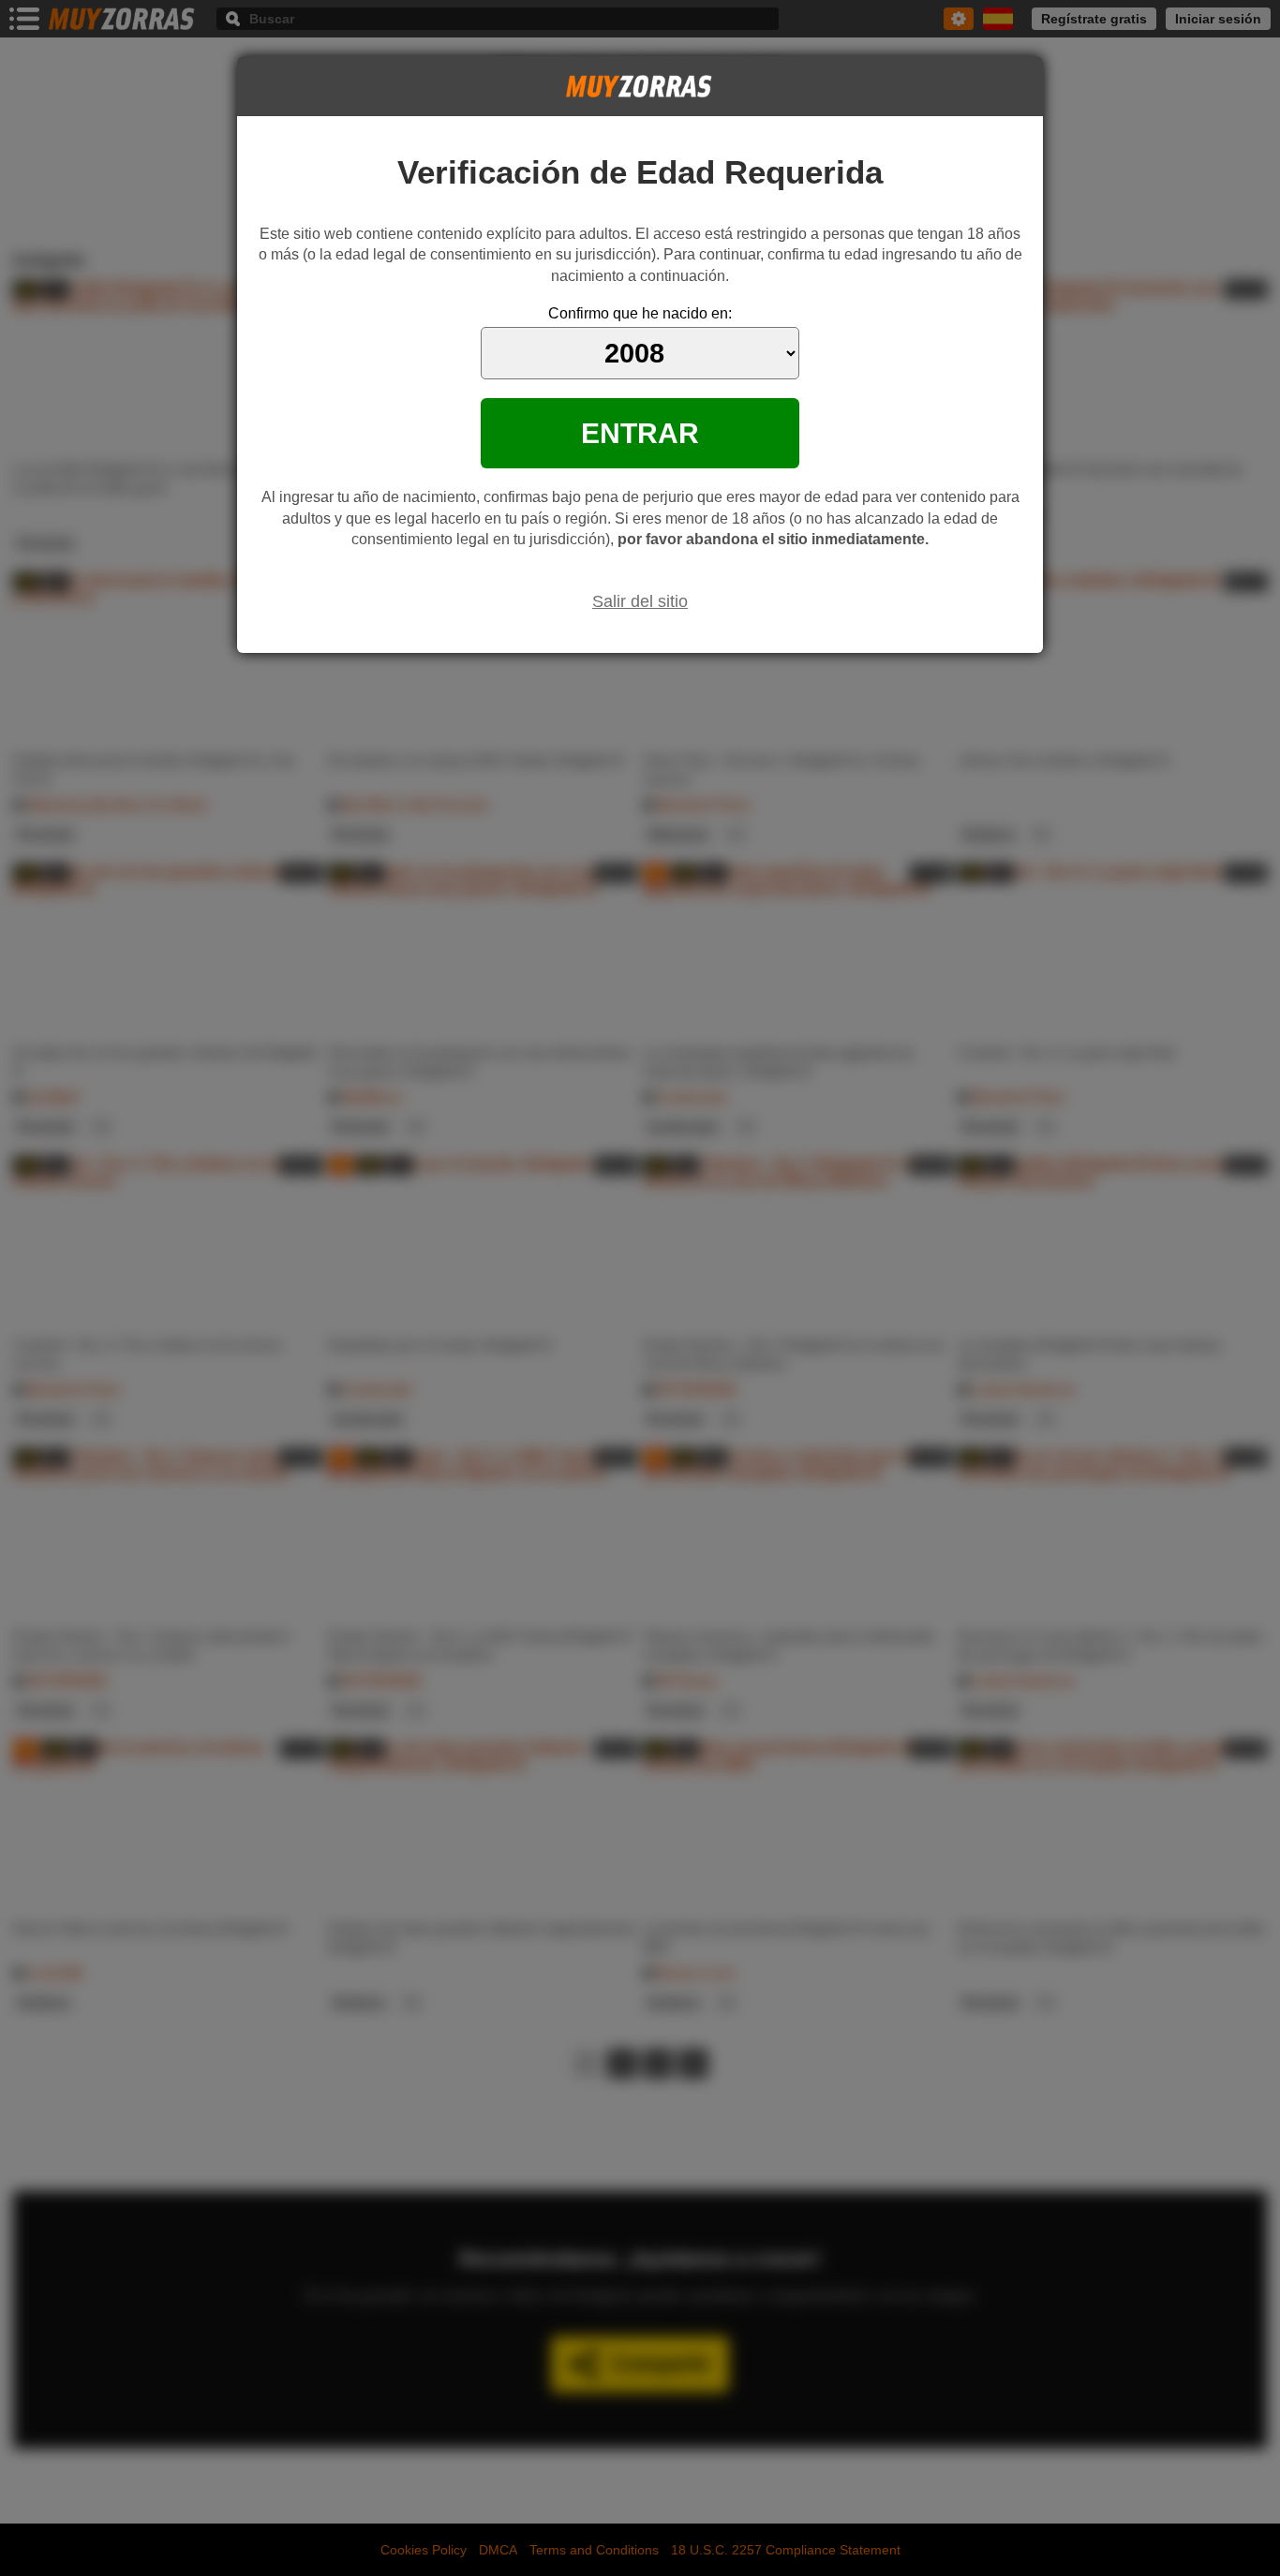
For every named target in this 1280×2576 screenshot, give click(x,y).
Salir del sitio (640, 601)
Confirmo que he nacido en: (640, 313)
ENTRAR (640, 433)
